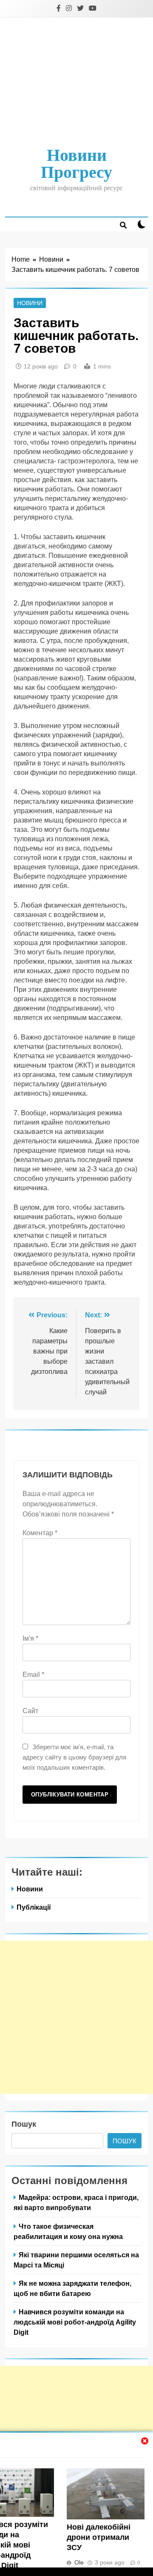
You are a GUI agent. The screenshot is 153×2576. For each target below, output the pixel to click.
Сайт (30, 1711)
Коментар (40, 1533)
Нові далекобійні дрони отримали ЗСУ (99, 2537)
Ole (79, 2562)
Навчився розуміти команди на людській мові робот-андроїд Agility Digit (75, 2322)
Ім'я (30, 1638)
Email (33, 1675)
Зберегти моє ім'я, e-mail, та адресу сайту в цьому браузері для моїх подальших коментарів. (74, 1757)
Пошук (24, 2124)
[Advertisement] (76, 83)
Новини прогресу (76, 164)
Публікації (34, 1907)
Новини (30, 303)
